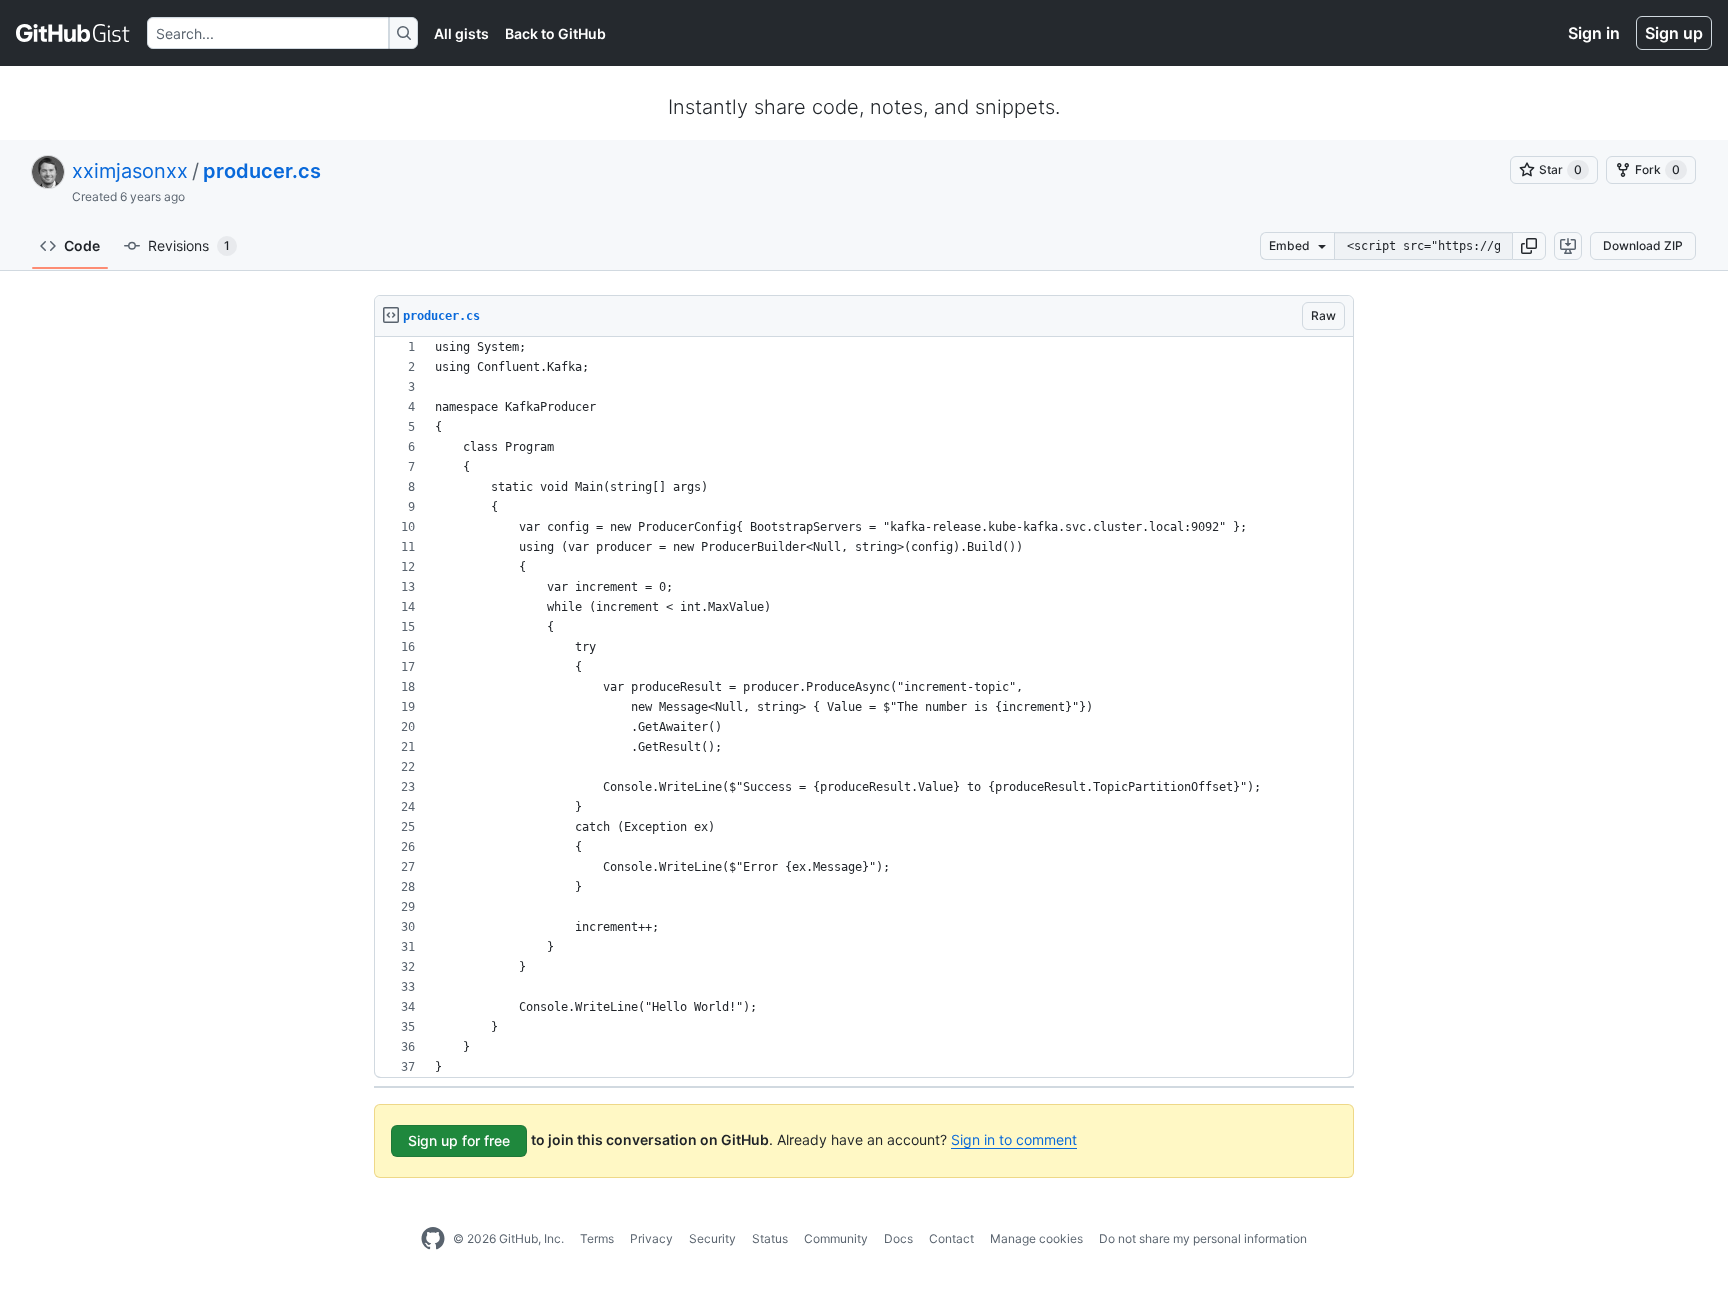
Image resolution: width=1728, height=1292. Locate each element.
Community (836, 1238)
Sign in (1594, 33)
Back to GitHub (555, 33)
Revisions (189, 245)
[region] (864, 707)
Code (82, 245)
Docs (898, 1238)
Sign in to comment (1014, 1139)
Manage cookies (1036, 1238)
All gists (461, 33)
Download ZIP (1643, 245)
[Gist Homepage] (73, 33)
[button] (1529, 246)
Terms (597, 1238)
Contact (951, 1238)
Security (712, 1238)
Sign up (1674, 33)
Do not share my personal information (1203, 1238)
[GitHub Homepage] (433, 1239)
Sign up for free (459, 1140)
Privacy (651, 1238)
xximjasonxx (130, 171)
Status (770, 1238)
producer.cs (262, 171)
